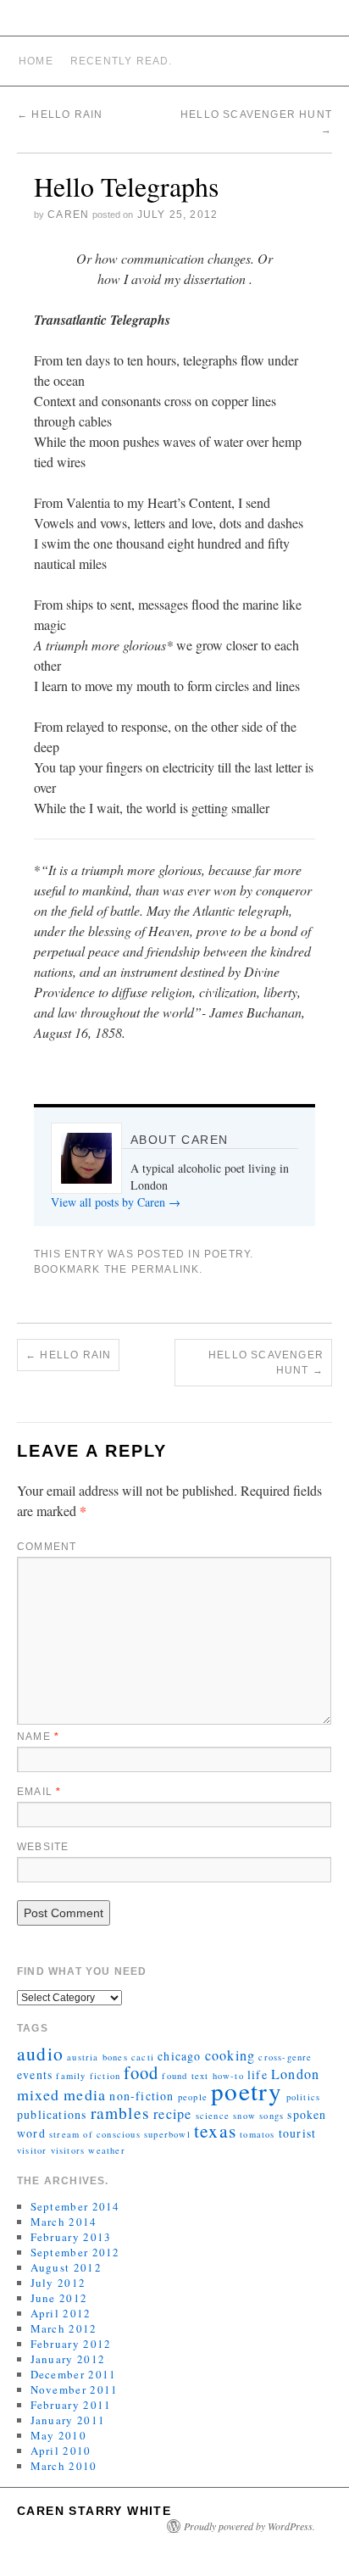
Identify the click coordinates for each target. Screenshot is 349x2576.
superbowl (167, 2134)
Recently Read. (122, 61)
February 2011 (71, 2405)
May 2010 (58, 2435)
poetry (247, 2091)
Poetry (227, 1254)
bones (115, 2057)
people (193, 2097)
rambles (120, 2112)
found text (185, 2076)
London (295, 2074)
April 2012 (61, 2313)
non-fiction (141, 2096)
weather (106, 2150)
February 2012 (71, 2344)
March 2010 (64, 2466)
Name (38, 1737)
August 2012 (66, 2267)
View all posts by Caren (116, 1202)
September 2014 (75, 2206)
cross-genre (285, 2057)
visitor (32, 2150)
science (213, 2116)
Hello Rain (60, 114)
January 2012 (68, 2359)
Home (36, 61)
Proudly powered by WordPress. (249, 2526)
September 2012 (75, 2252)
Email (39, 1792)
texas (215, 2130)
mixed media (61, 2094)
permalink (166, 1269)
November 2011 (75, 2389)
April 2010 (61, 2451)
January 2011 (68, 2420)
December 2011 (74, 2374)
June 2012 (59, 2298)
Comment (47, 1547)
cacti (143, 2057)
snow (244, 2116)
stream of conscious (95, 2134)
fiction (105, 2076)
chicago (179, 2056)
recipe (172, 2114)
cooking (230, 2055)
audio (40, 2053)
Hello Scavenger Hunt (266, 1363)
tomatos (257, 2134)
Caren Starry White (94, 2511)
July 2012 (58, 2283)
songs (271, 2116)
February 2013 (71, 2237)
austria (83, 2057)
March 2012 (64, 2328)
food (141, 2072)
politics (304, 2097)
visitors (68, 2150)
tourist (297, 2133)
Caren (68, 215)
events (35, 2074)
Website (43, 1847)
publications (52, 2114)
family (71, 2076)
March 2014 (64, 2222)
